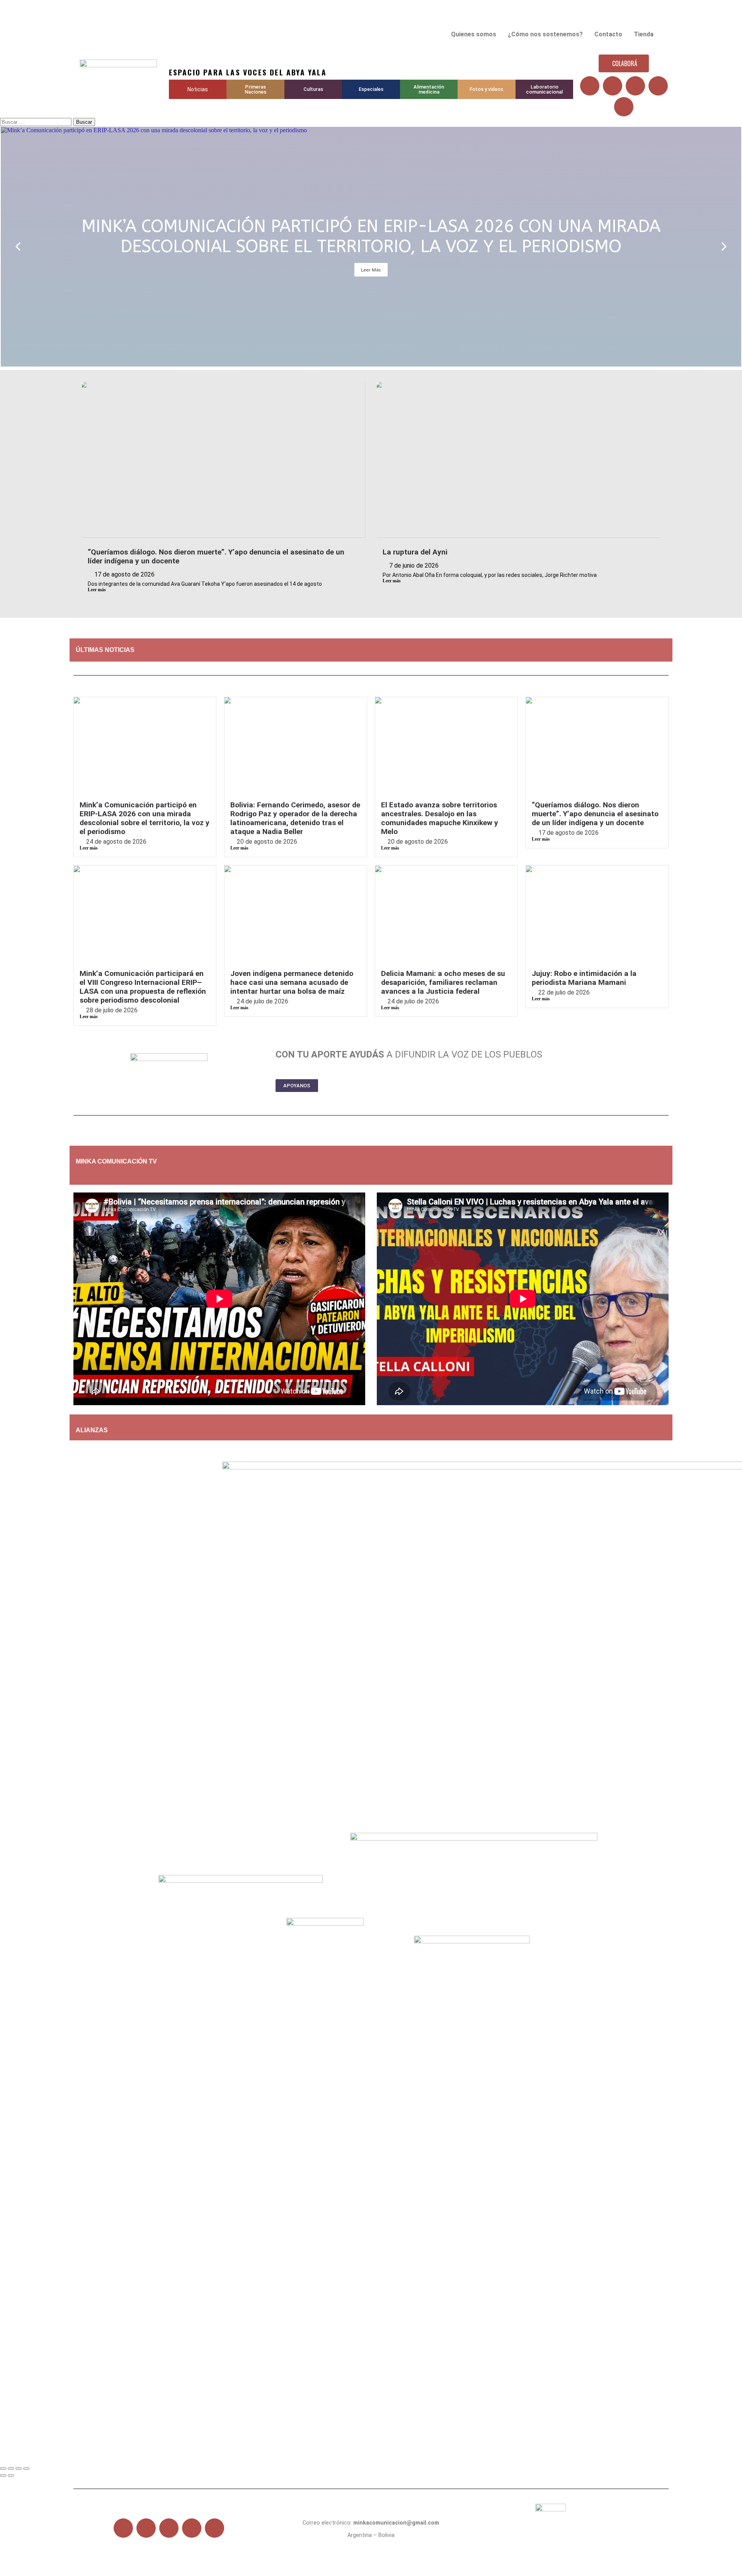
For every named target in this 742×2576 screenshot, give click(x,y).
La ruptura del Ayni (415, 552)
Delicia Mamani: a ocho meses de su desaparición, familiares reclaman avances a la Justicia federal (443, 982)
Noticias (198, 89)
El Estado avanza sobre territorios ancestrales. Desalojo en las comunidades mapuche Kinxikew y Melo (440, 818)
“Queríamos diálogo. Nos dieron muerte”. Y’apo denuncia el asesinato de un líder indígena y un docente (595, 814)
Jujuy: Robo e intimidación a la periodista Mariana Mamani (584, 978)
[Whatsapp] (624, 107)
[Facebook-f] (123, 2528)
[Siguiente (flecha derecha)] (11, 2475)
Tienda (644, 34)
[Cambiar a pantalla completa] (11, 2469)
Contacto (608, 34)
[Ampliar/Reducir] (3, 2469)
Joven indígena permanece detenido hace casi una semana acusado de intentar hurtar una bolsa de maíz (292, 982)
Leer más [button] (371, 270)
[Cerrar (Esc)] (26, 2469)
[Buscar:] (37, 122)
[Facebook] (590, 86)
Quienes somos (474, 34)
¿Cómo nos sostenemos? (545, 34)
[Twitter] (613, 86)
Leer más (97, 590)
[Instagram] (658, 86)
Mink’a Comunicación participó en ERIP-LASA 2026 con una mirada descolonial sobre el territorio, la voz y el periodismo (145, 818)
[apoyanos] (124, 1175)
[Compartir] (19, 2469)
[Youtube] (635, 86)
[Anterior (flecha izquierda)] (3, 2475)
